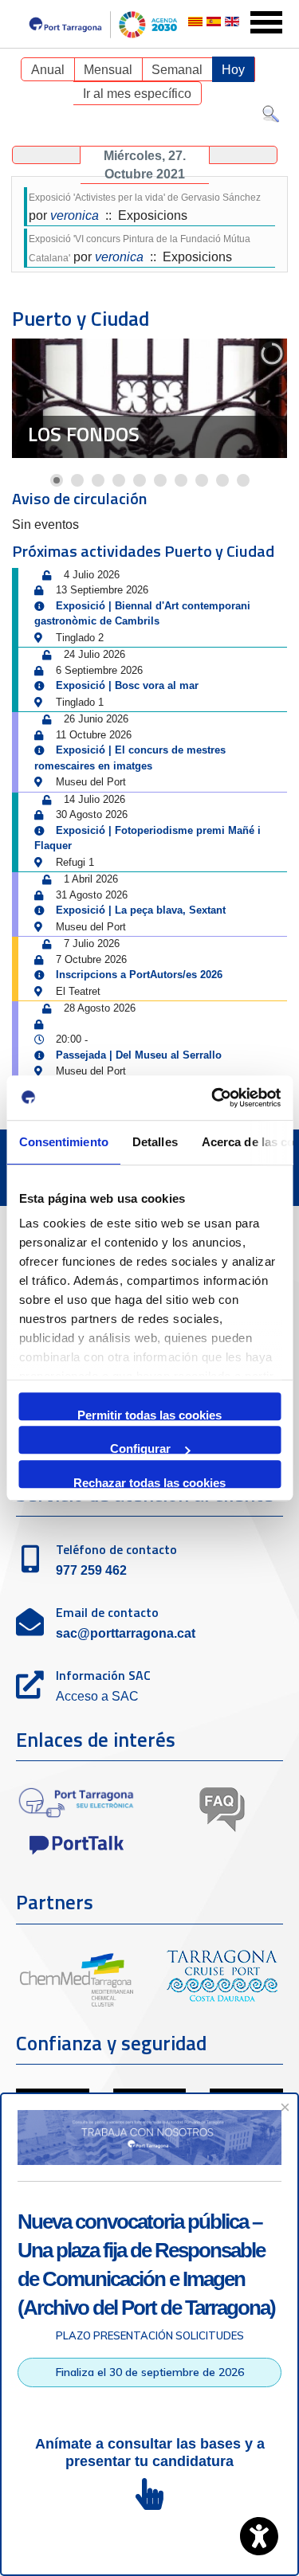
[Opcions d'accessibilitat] (259, 2536)
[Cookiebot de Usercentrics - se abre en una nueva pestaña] (213, 1098)
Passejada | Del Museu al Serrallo (139, 1055)
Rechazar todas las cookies (149, 1482)
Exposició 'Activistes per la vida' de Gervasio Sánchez (145, 198)
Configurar (140, 1448)
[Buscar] (271, 117)
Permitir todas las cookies (149, 1414)
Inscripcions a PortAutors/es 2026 (139, 975)
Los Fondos (84, 434)
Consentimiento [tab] (63, 1142)
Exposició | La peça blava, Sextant (141, 910)
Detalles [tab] (154, 1142)
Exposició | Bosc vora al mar (127, 685)
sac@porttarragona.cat (126, 1633)
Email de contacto (107, 1612)
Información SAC (103, 1675)
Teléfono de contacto (116, 1549)
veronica (75, 215)
